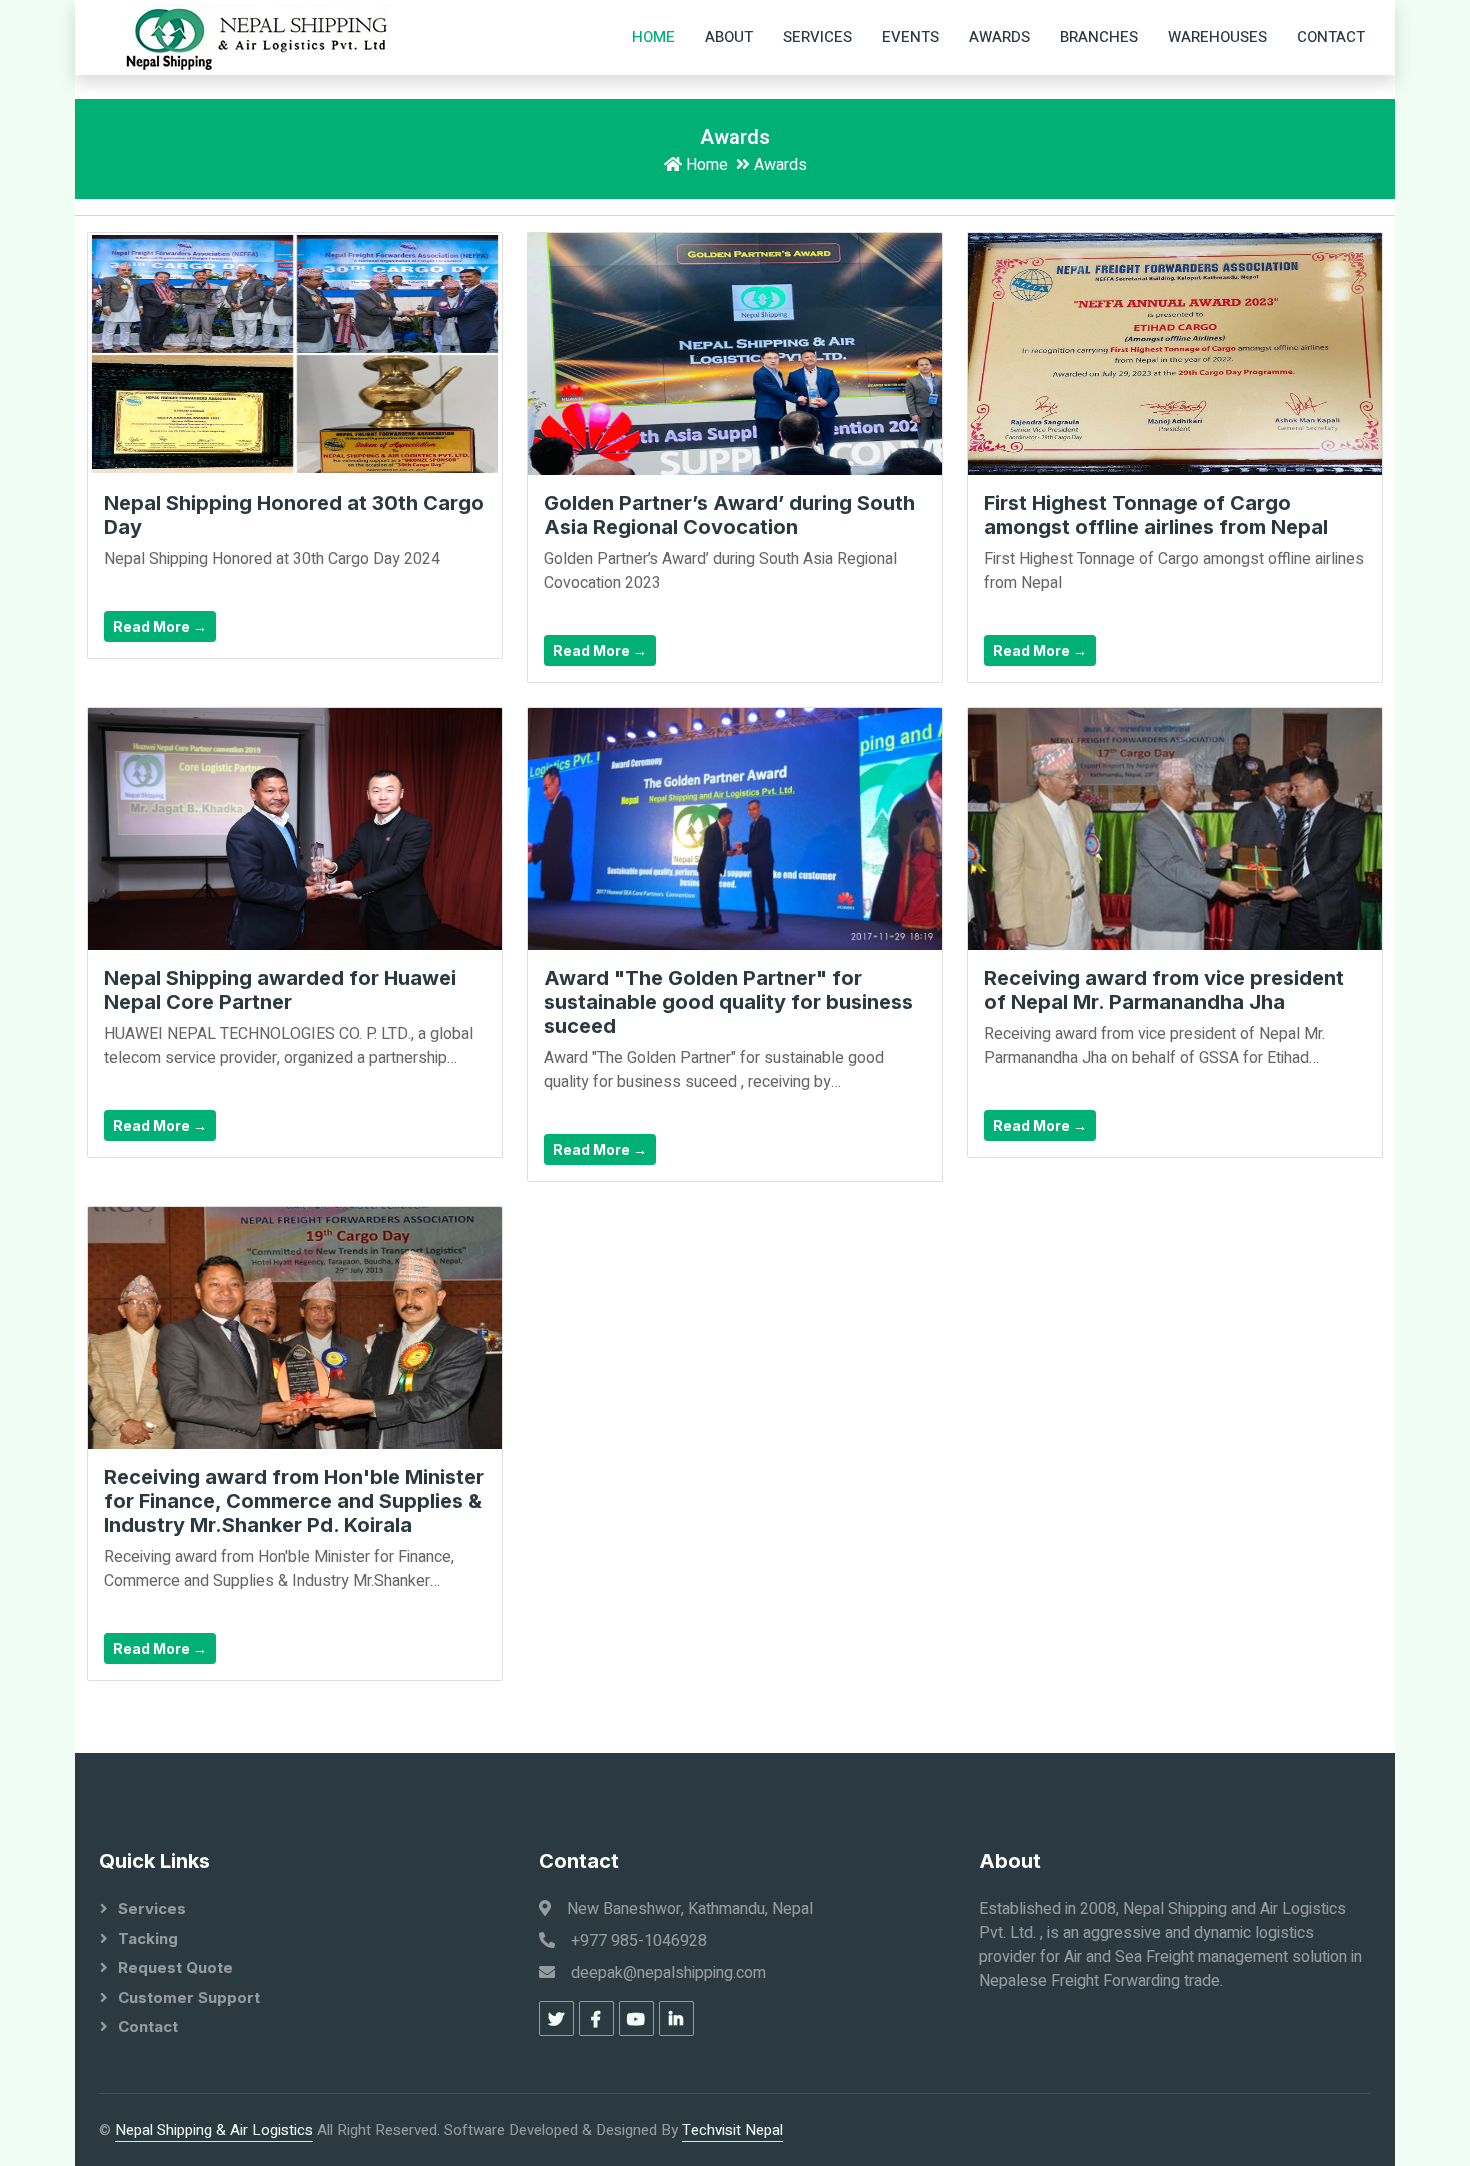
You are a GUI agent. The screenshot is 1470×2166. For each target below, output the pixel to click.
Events (910, 37)
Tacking (148, 1938)
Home (653, 37)
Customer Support (189, 1997)
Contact (1331, 37)
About (729, 37)
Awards (999, 37)
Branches (1099, 37)
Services (817, 37)
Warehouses (1217, 37)
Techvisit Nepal (732, 2130)
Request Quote (175, 1967)
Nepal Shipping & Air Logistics (214, 2130)
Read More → (160, 626)
